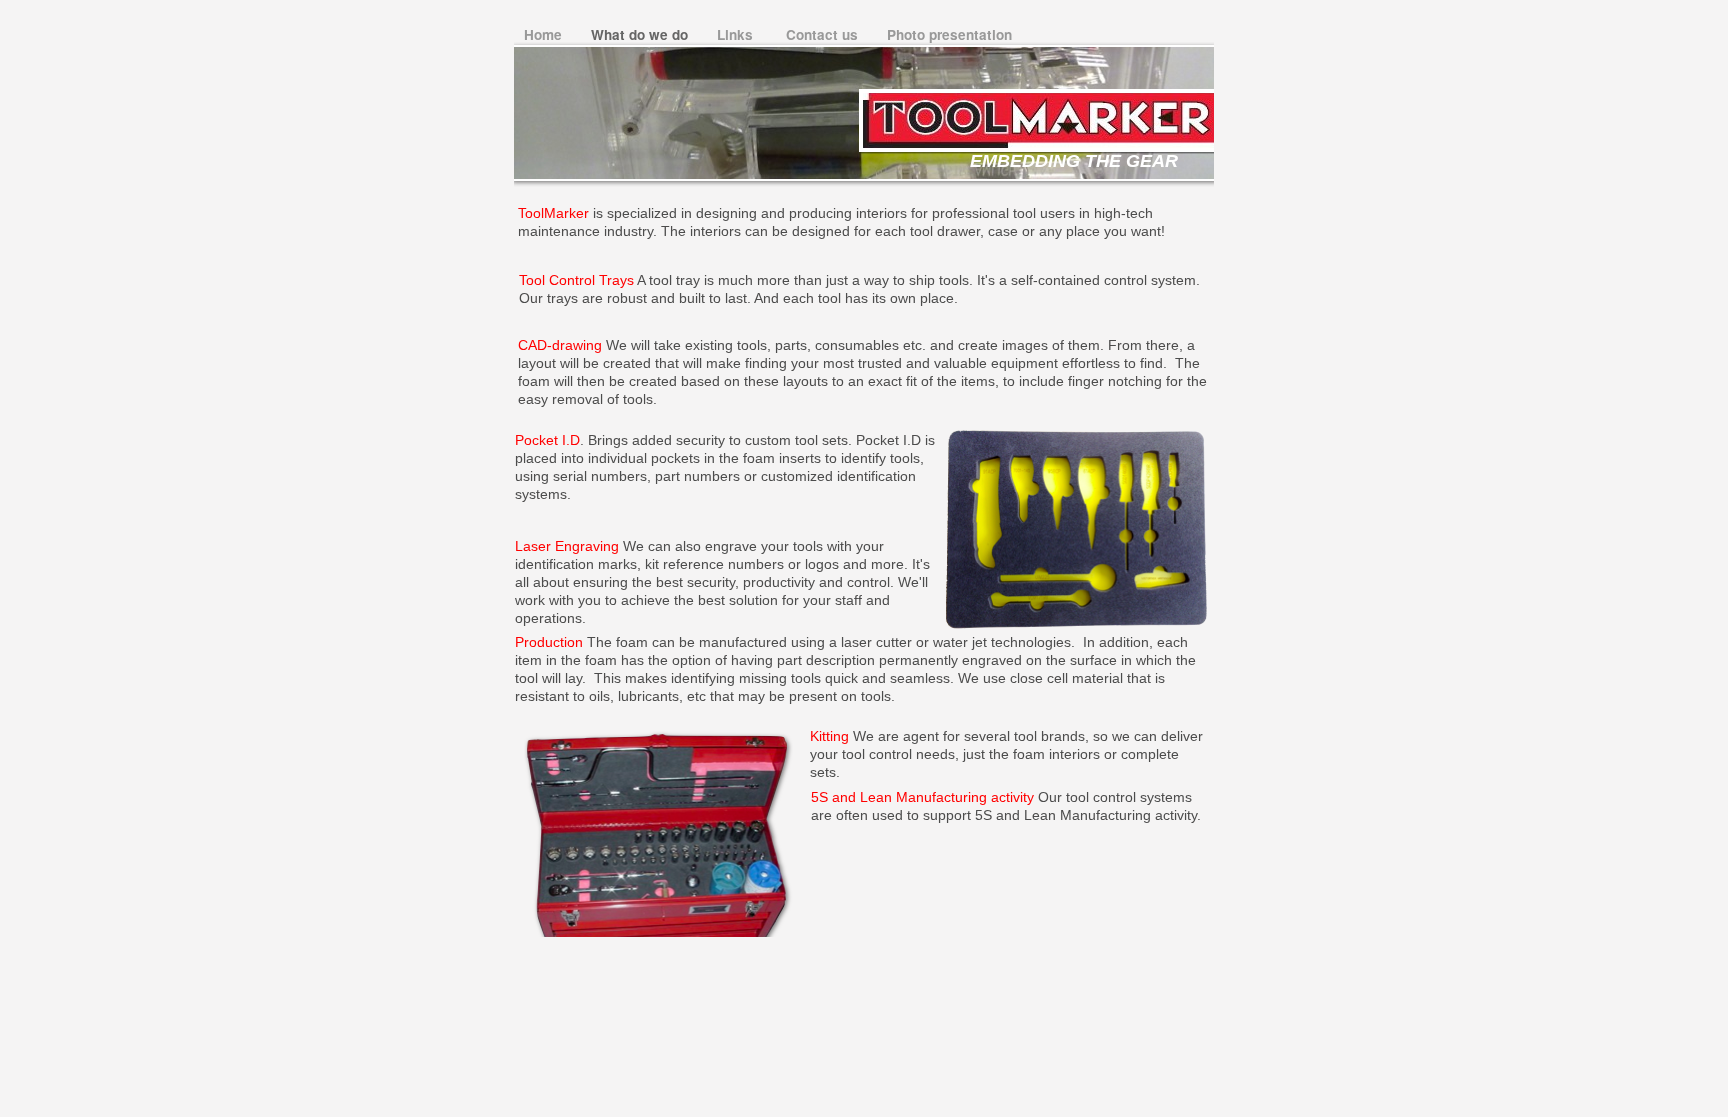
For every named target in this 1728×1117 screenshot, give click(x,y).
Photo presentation (949, 34)
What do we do (641, 34)
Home (545, 34)
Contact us (824, 34)
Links (739, 34)
